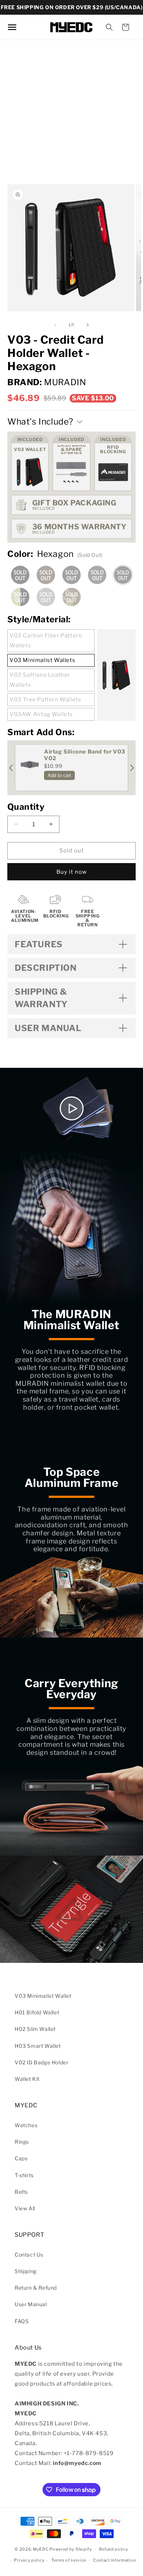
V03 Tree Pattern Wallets (45, 700)
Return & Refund (36, 2288)
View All (25, 2208)
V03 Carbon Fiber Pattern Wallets (46, 641)
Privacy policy (29, 2560)
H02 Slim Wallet (35, 2029)
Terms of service (69, 2560)
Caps (21, 2158)
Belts (21, 2192)
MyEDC (41, 2549)
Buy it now (72, 872)
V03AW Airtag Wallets (41, 714)
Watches (26, 2125)
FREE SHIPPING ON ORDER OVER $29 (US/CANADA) (72, 7)
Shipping (26, 2271)
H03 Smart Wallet (38, 2046)
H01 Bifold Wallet (37, 2012)
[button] (109, 27)
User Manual (31, 2304)
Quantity (26, 807)
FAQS (22, 2321)
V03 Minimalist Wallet (43, 1996)
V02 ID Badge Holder (41, 2062)
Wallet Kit (27, 2079)
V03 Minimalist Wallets (42, 660)
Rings (22, 2142)
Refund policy (114, 2549)
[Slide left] (55, 325)
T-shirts (24, 2175)
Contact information (114, 2560)
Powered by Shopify (71, 2549)
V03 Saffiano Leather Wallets (40, 680)
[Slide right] (88, 325)
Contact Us (29, 2255)
